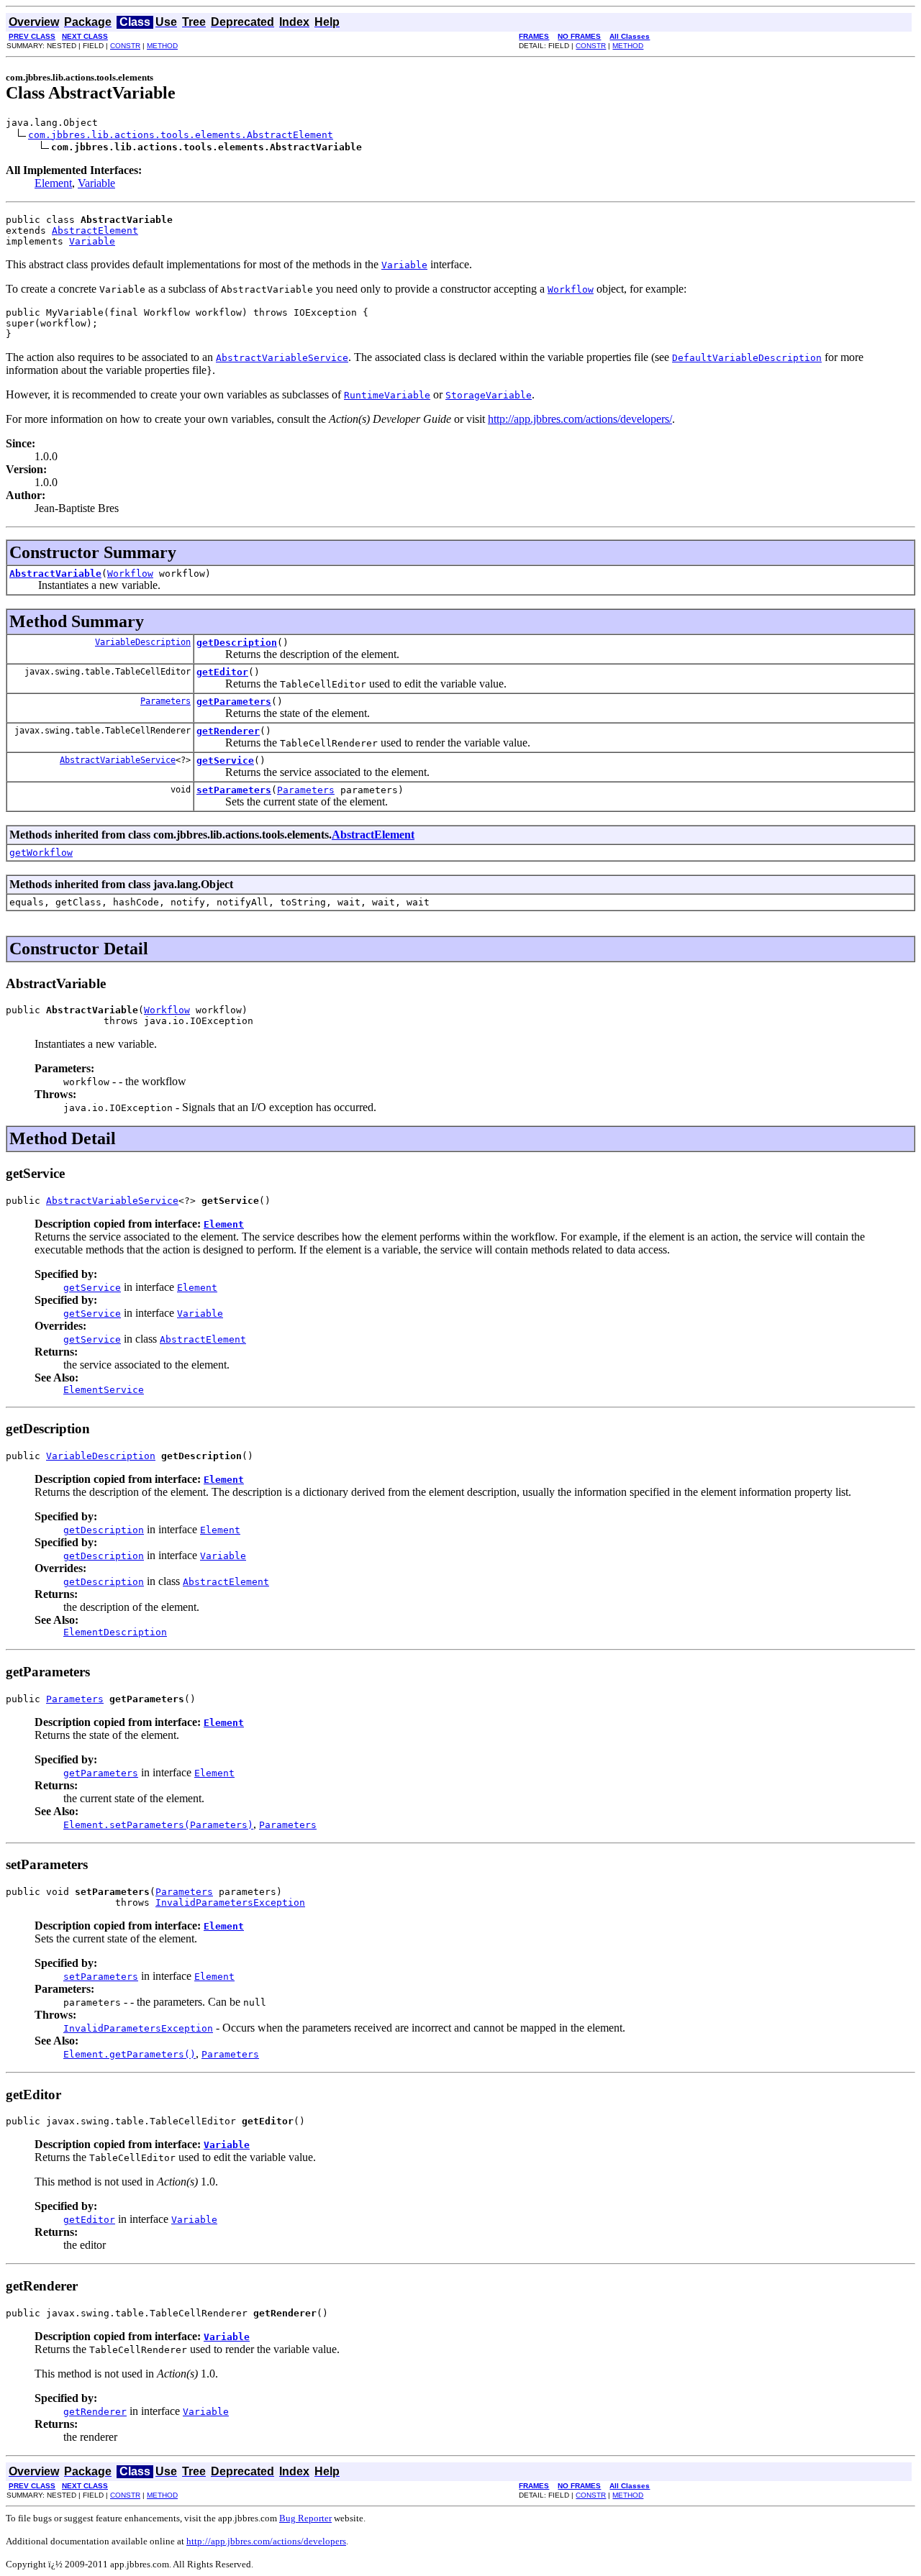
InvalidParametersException (230, 1903)
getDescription (237, 643)
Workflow (130, 574)
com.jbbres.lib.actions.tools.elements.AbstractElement (181, 135)
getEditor (222, 672)
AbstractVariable (55, 574)
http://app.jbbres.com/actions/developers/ (580, 419)
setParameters (234, 790)
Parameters (165, 701)
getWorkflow (41, 853)
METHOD (162, 46)
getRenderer (228, 731)
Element (53, 183)
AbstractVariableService (118, 760)
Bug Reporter (305, 2518)
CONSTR (125, 46)
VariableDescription (143, 642)
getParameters (234, 702)
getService (225, 761)
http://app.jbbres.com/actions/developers (266, 2541)
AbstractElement (95, 230)
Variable (96, 183)
